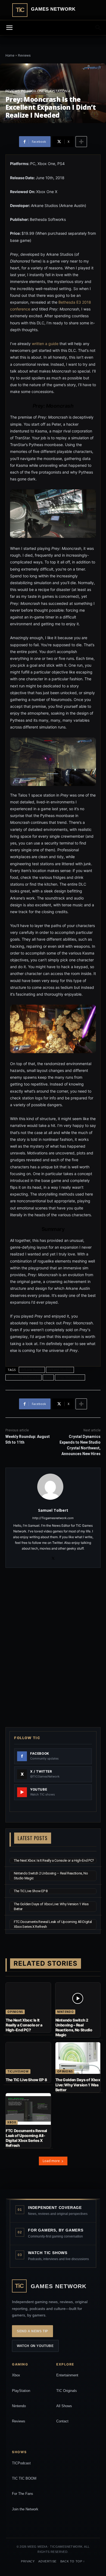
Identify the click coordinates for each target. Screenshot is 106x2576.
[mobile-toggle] (9, 28)
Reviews (24, 56)
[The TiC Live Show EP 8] (28, 2058)
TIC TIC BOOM (24, 2478)
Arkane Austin (32, 1370)
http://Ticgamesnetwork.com (53, 1518)
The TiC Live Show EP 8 (31, 1891)
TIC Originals (67, 2391)
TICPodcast (21, 2463)
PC (23, 91)
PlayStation (21, 2391)
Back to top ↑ (73, 2561)
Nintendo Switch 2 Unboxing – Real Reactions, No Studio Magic (74, 2028)
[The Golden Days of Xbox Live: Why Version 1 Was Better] (78, 2058)
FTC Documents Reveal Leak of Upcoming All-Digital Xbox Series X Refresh (26, 2138)
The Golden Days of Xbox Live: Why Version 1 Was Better (78, 2085)
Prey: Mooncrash (70, 1377)
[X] (53, 1557)
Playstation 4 (58, 91)
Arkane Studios (60, 1370)
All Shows (64, 2406)
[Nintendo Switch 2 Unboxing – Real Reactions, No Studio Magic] (78, 1998)
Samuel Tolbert (53, 1510)
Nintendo (66, 2012)
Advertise (47, 2561)
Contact (62, 2421)
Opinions (15, 2012)
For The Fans (23, 2494)
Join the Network (25, 2509)
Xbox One (35, 91)
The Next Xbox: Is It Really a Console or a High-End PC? (54, 1860)
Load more (51, 2161)
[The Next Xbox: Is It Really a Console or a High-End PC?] (28, 1998)
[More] (81, 142)
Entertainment (67, 2375)
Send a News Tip (32, 2331)
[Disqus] (53, 1647)
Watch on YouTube (35, 2346)
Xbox (12, 2122)
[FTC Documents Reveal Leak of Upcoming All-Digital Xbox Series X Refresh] (28, 2109)
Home (10, 56)
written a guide (45, 344)
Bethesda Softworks (24, 1377)
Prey (48, 1377)
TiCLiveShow (18, 2071)
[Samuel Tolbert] (53, 1487)
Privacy (28, 2561)
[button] (98, 28)
